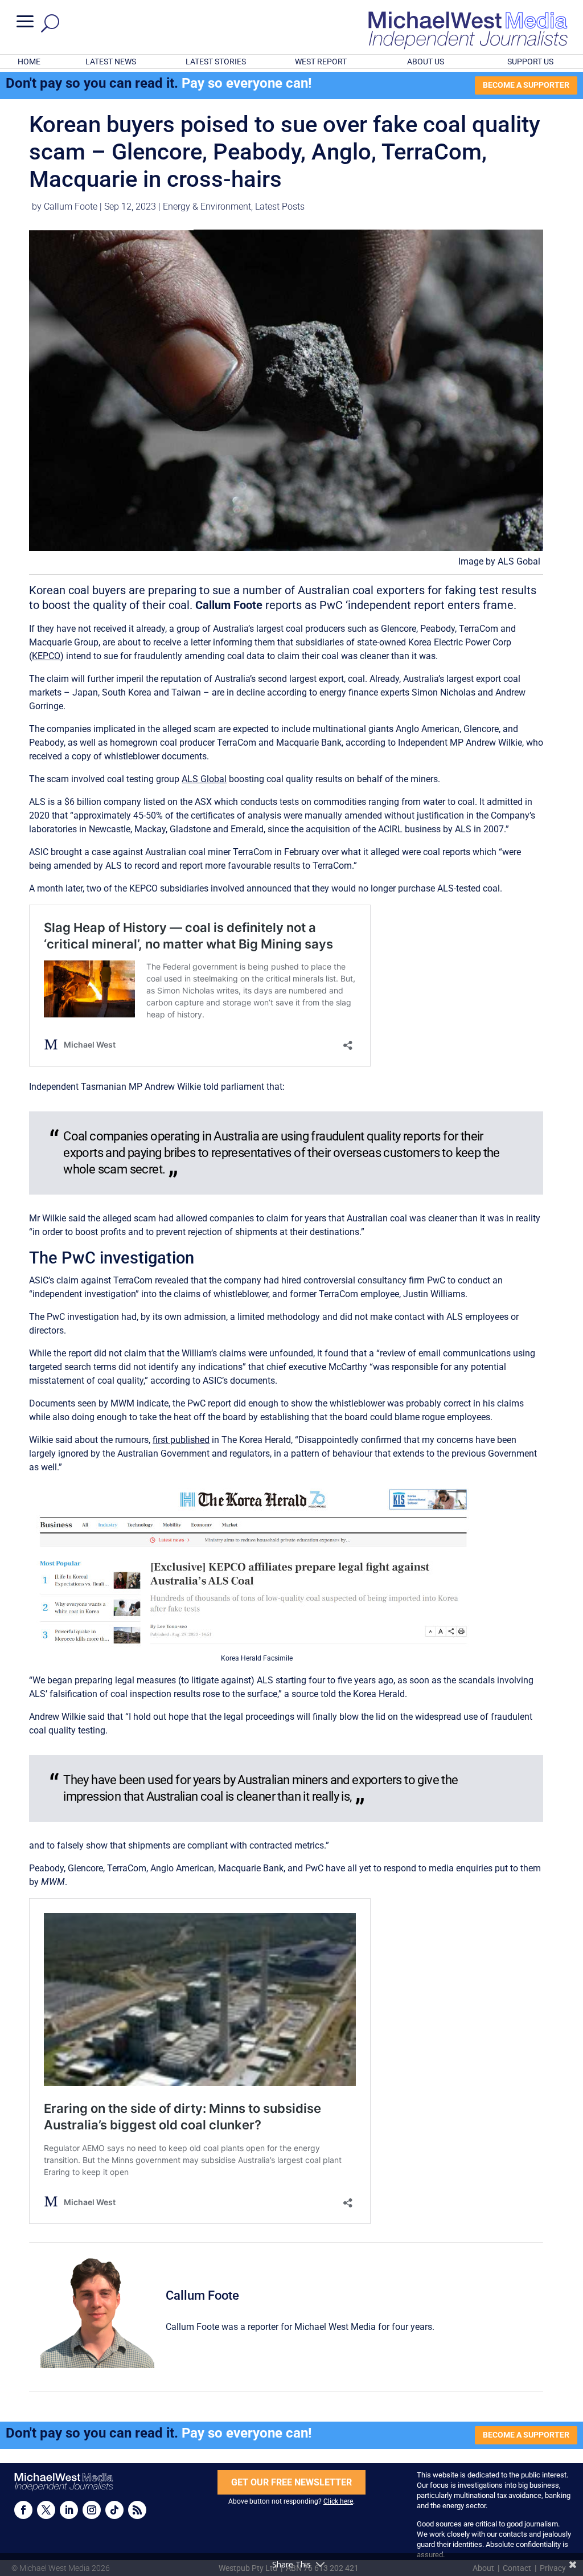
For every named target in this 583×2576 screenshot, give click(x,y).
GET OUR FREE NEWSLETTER (291, 2482)
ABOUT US (426, 62)
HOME (29, 62)
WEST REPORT (321, 62)
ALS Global (204, 779)
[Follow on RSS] (137, 2510)
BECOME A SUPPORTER (526, 85)
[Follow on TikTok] (114, 2510)
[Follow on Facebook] (23, 2510)
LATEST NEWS (111, 62)
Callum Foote (71, 207)
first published (181, 1440)
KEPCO (46, 656)
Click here (338, 2501)
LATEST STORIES (216, 62)
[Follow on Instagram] (92, 2510)
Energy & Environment (207, 207)
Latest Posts (280, 207)
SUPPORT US (530, 62)
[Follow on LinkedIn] (69, 2510)
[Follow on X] (46, 2510)
